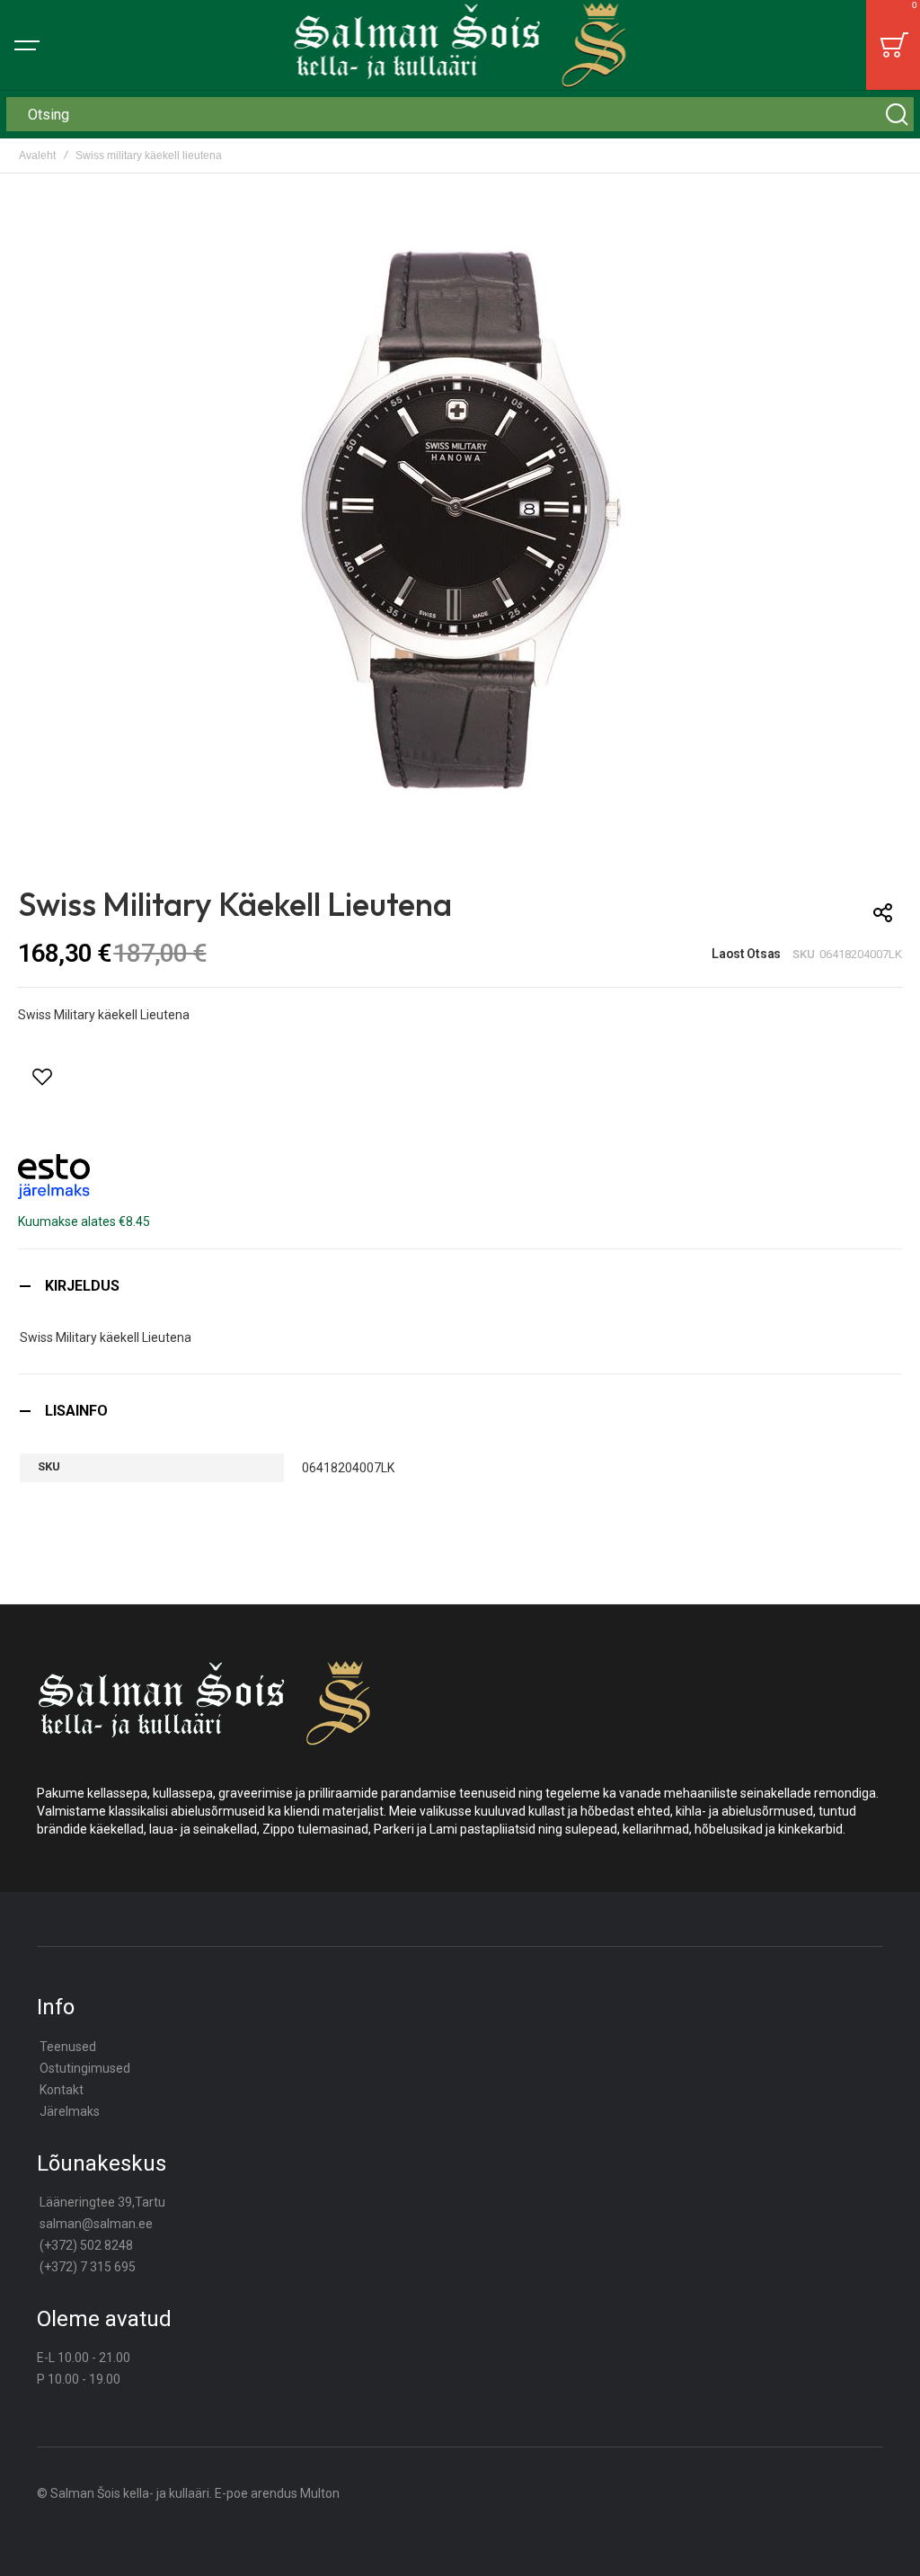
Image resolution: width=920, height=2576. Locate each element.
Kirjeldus (82, 1286)
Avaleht (37, 155)
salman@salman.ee (96, 2224)
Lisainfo (76, 1411)
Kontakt (62, 2090)
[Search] (897, 114)
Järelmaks (70, 2111)
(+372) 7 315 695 (88, 2267)
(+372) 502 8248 (86, 2245)
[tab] (460, 1286)
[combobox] (460, 114)
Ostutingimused (85, 2068)
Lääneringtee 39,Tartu (102, 2202)
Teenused (68, 2047)
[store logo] (460, 45)
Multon (320, 2493)
